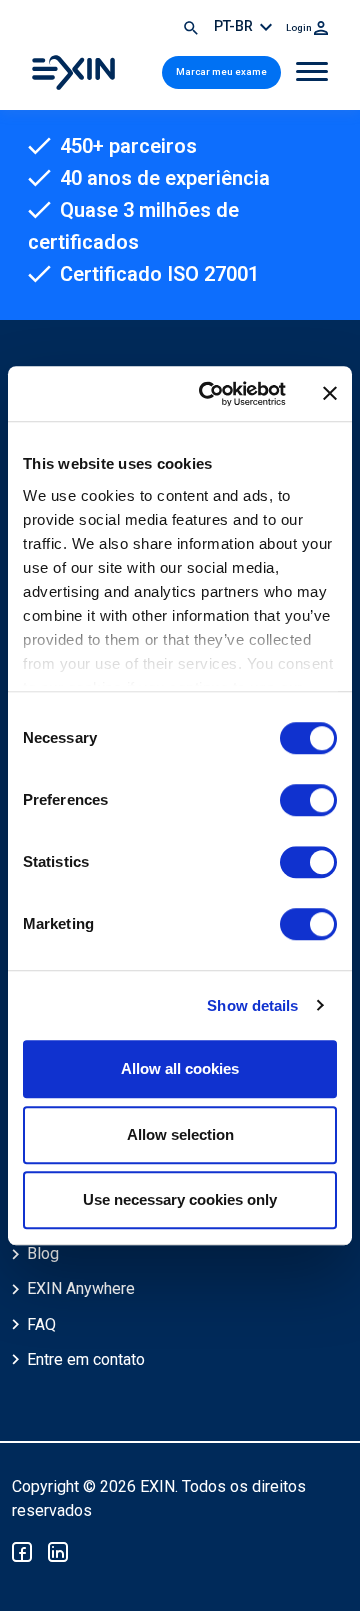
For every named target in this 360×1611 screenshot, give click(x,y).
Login (300, 27)
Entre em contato (86, 1359)
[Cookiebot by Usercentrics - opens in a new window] (211, 394)
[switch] (308, 800)
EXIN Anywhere (81, 1288)
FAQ (41, 1324)
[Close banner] (330, 394)
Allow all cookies (180, 1068)
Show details (252, 1005)
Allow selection (180, 1134)
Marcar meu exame (221, 71)
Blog (43, 1253)
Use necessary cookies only (180, 1199)
